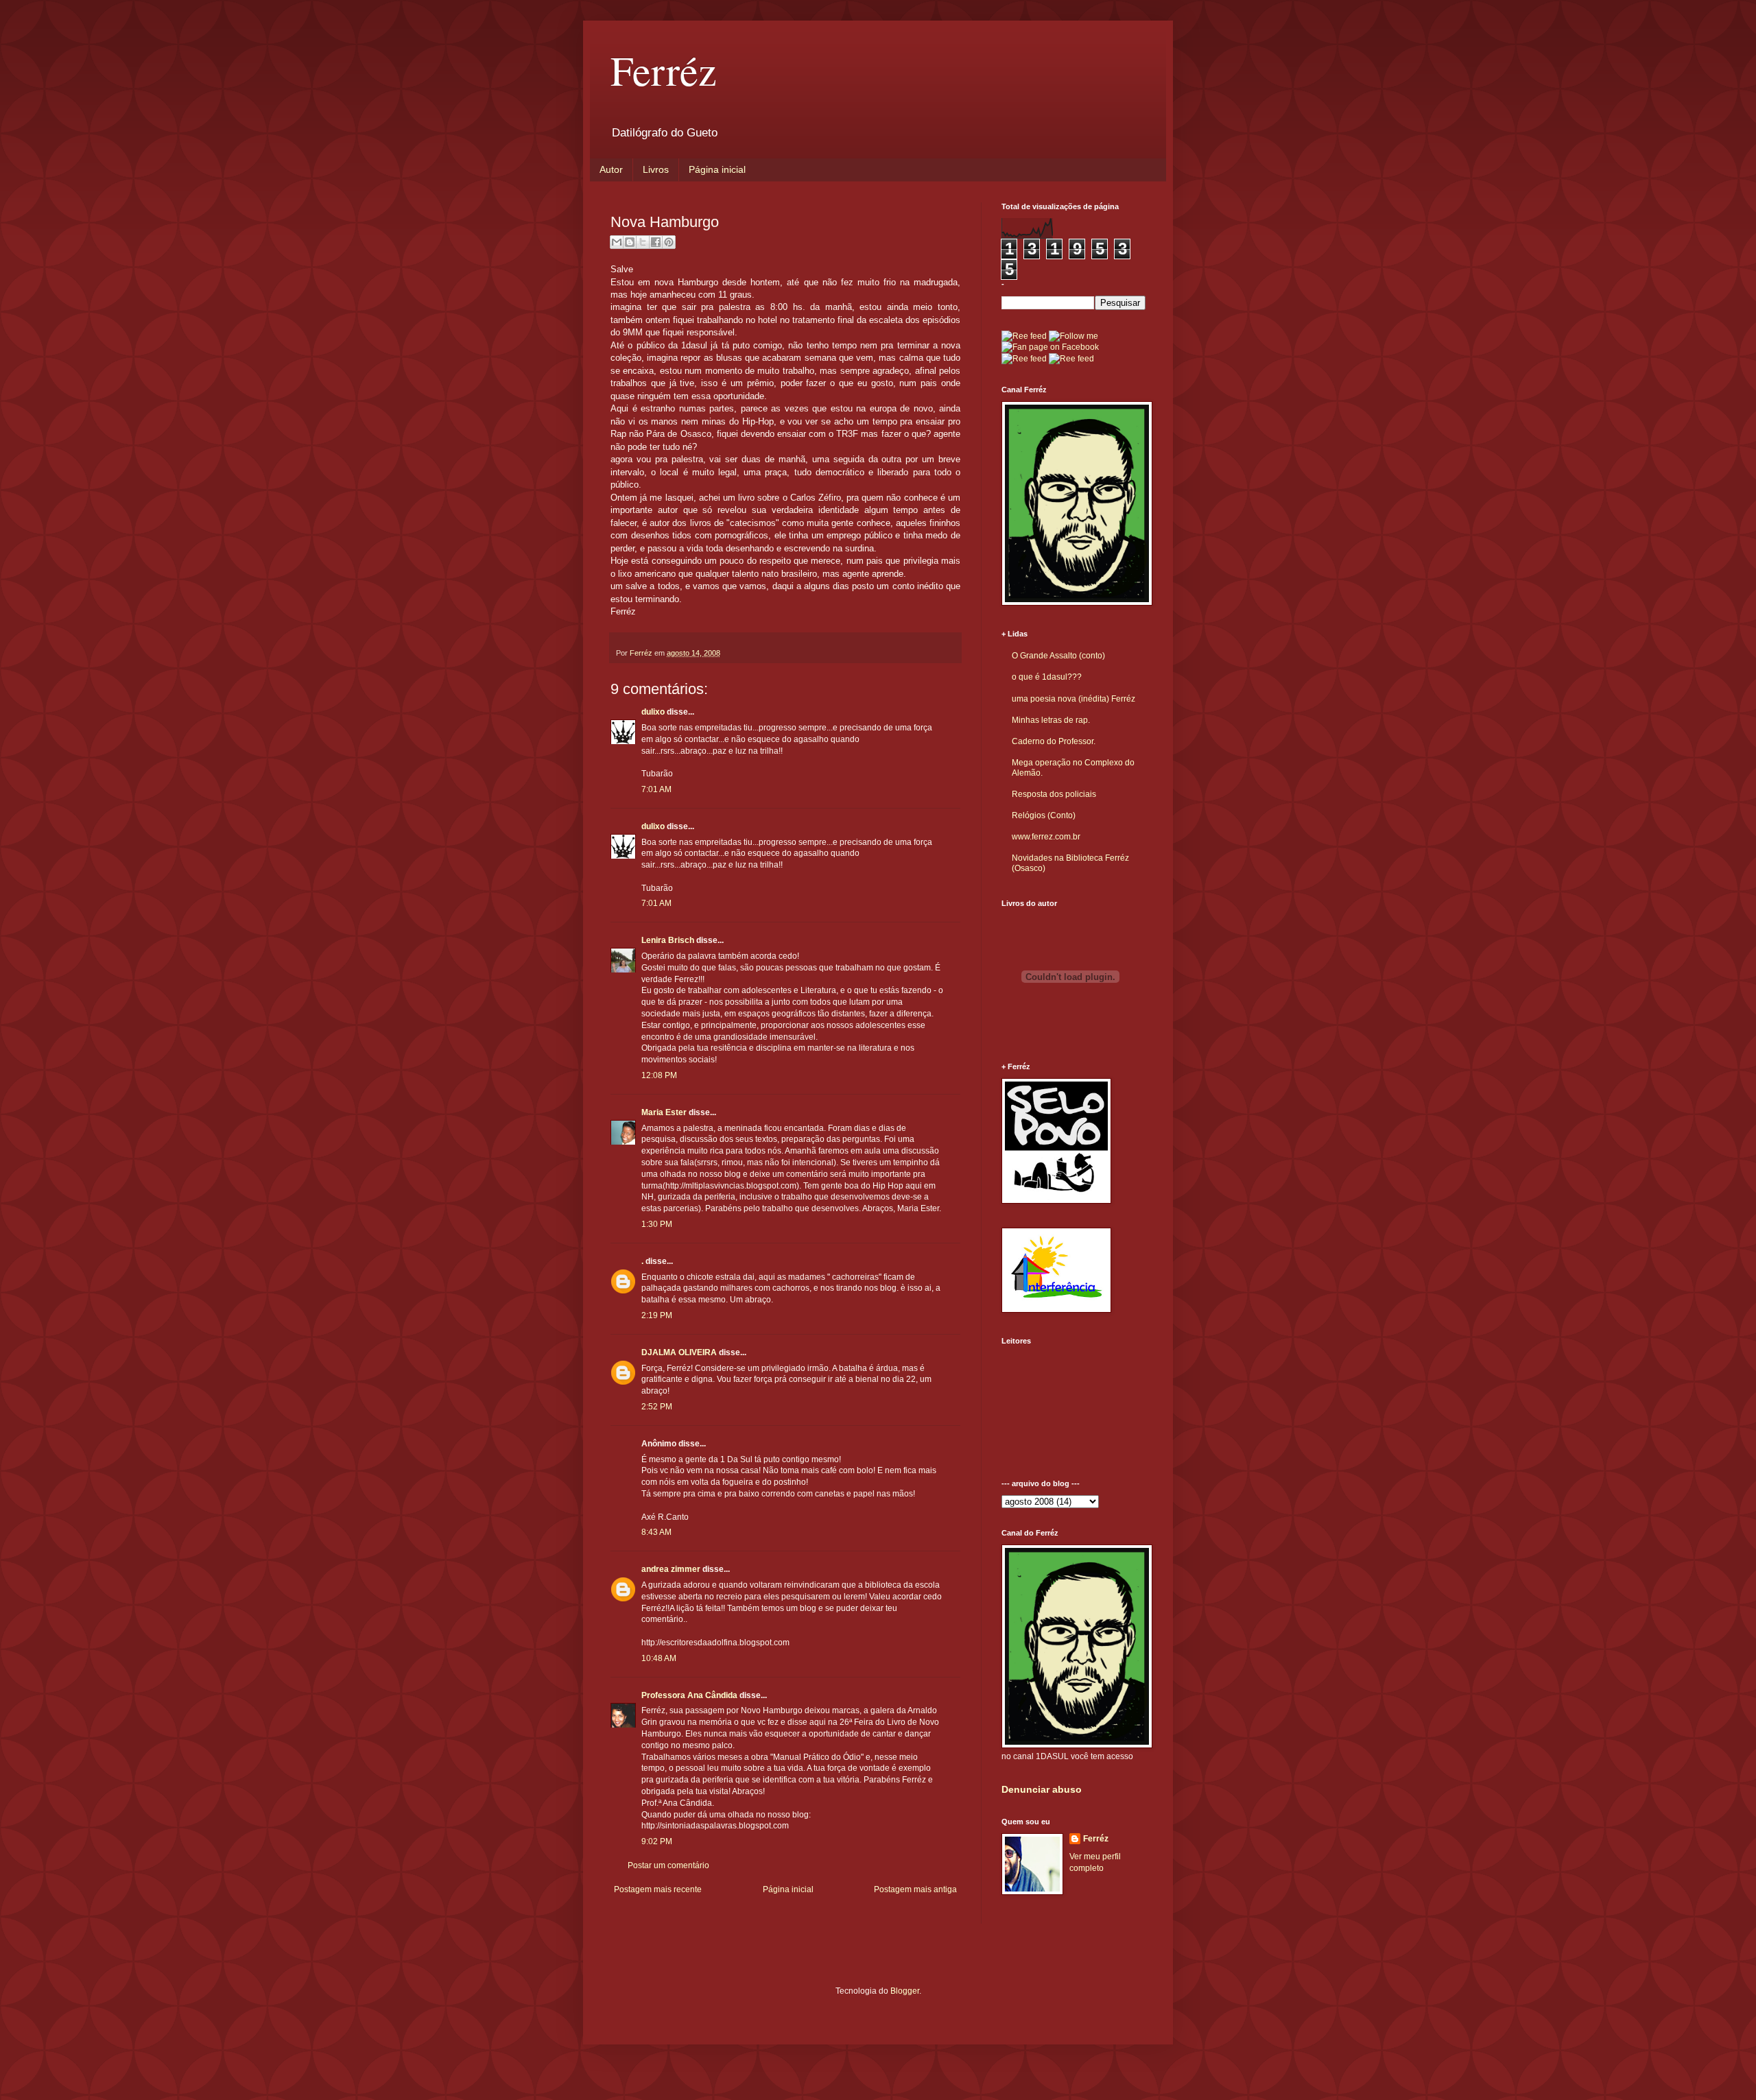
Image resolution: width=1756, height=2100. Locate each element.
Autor (611, 169)
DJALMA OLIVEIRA (679, 1352)
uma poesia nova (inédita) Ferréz (1073, 699)
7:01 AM (656, 789)
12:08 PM (659, 1075)
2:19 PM (657, 1315)
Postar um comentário (668, 1865)
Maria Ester (664, 1112)
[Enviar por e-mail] (617, 242)
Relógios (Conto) (1044, 815)
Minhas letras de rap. (1051, 720)
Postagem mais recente (658, 1889)
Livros (656, 169)
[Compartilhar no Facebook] (656, 242)
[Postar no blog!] (630, 242)
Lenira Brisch (668, 940)
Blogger (905, 1991)
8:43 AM (656, 1532)
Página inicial (717, 169)
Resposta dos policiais (1054, 794)
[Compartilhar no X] (643, 242)
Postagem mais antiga (915, 1889)
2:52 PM (657, 1407)
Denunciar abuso (1042, 1789)
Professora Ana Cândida (689, 1695)
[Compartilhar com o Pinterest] (669, 242)
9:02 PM (657, 1841)
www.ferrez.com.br (1046, 837)
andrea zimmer (671, 1569)
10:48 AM (659, 1658)
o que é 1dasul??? (1047, 677)
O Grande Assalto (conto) (1058, 656)
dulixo (653, 712)
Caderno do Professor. (1054, 741)
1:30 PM (657, 1224)
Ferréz (664, 70)
